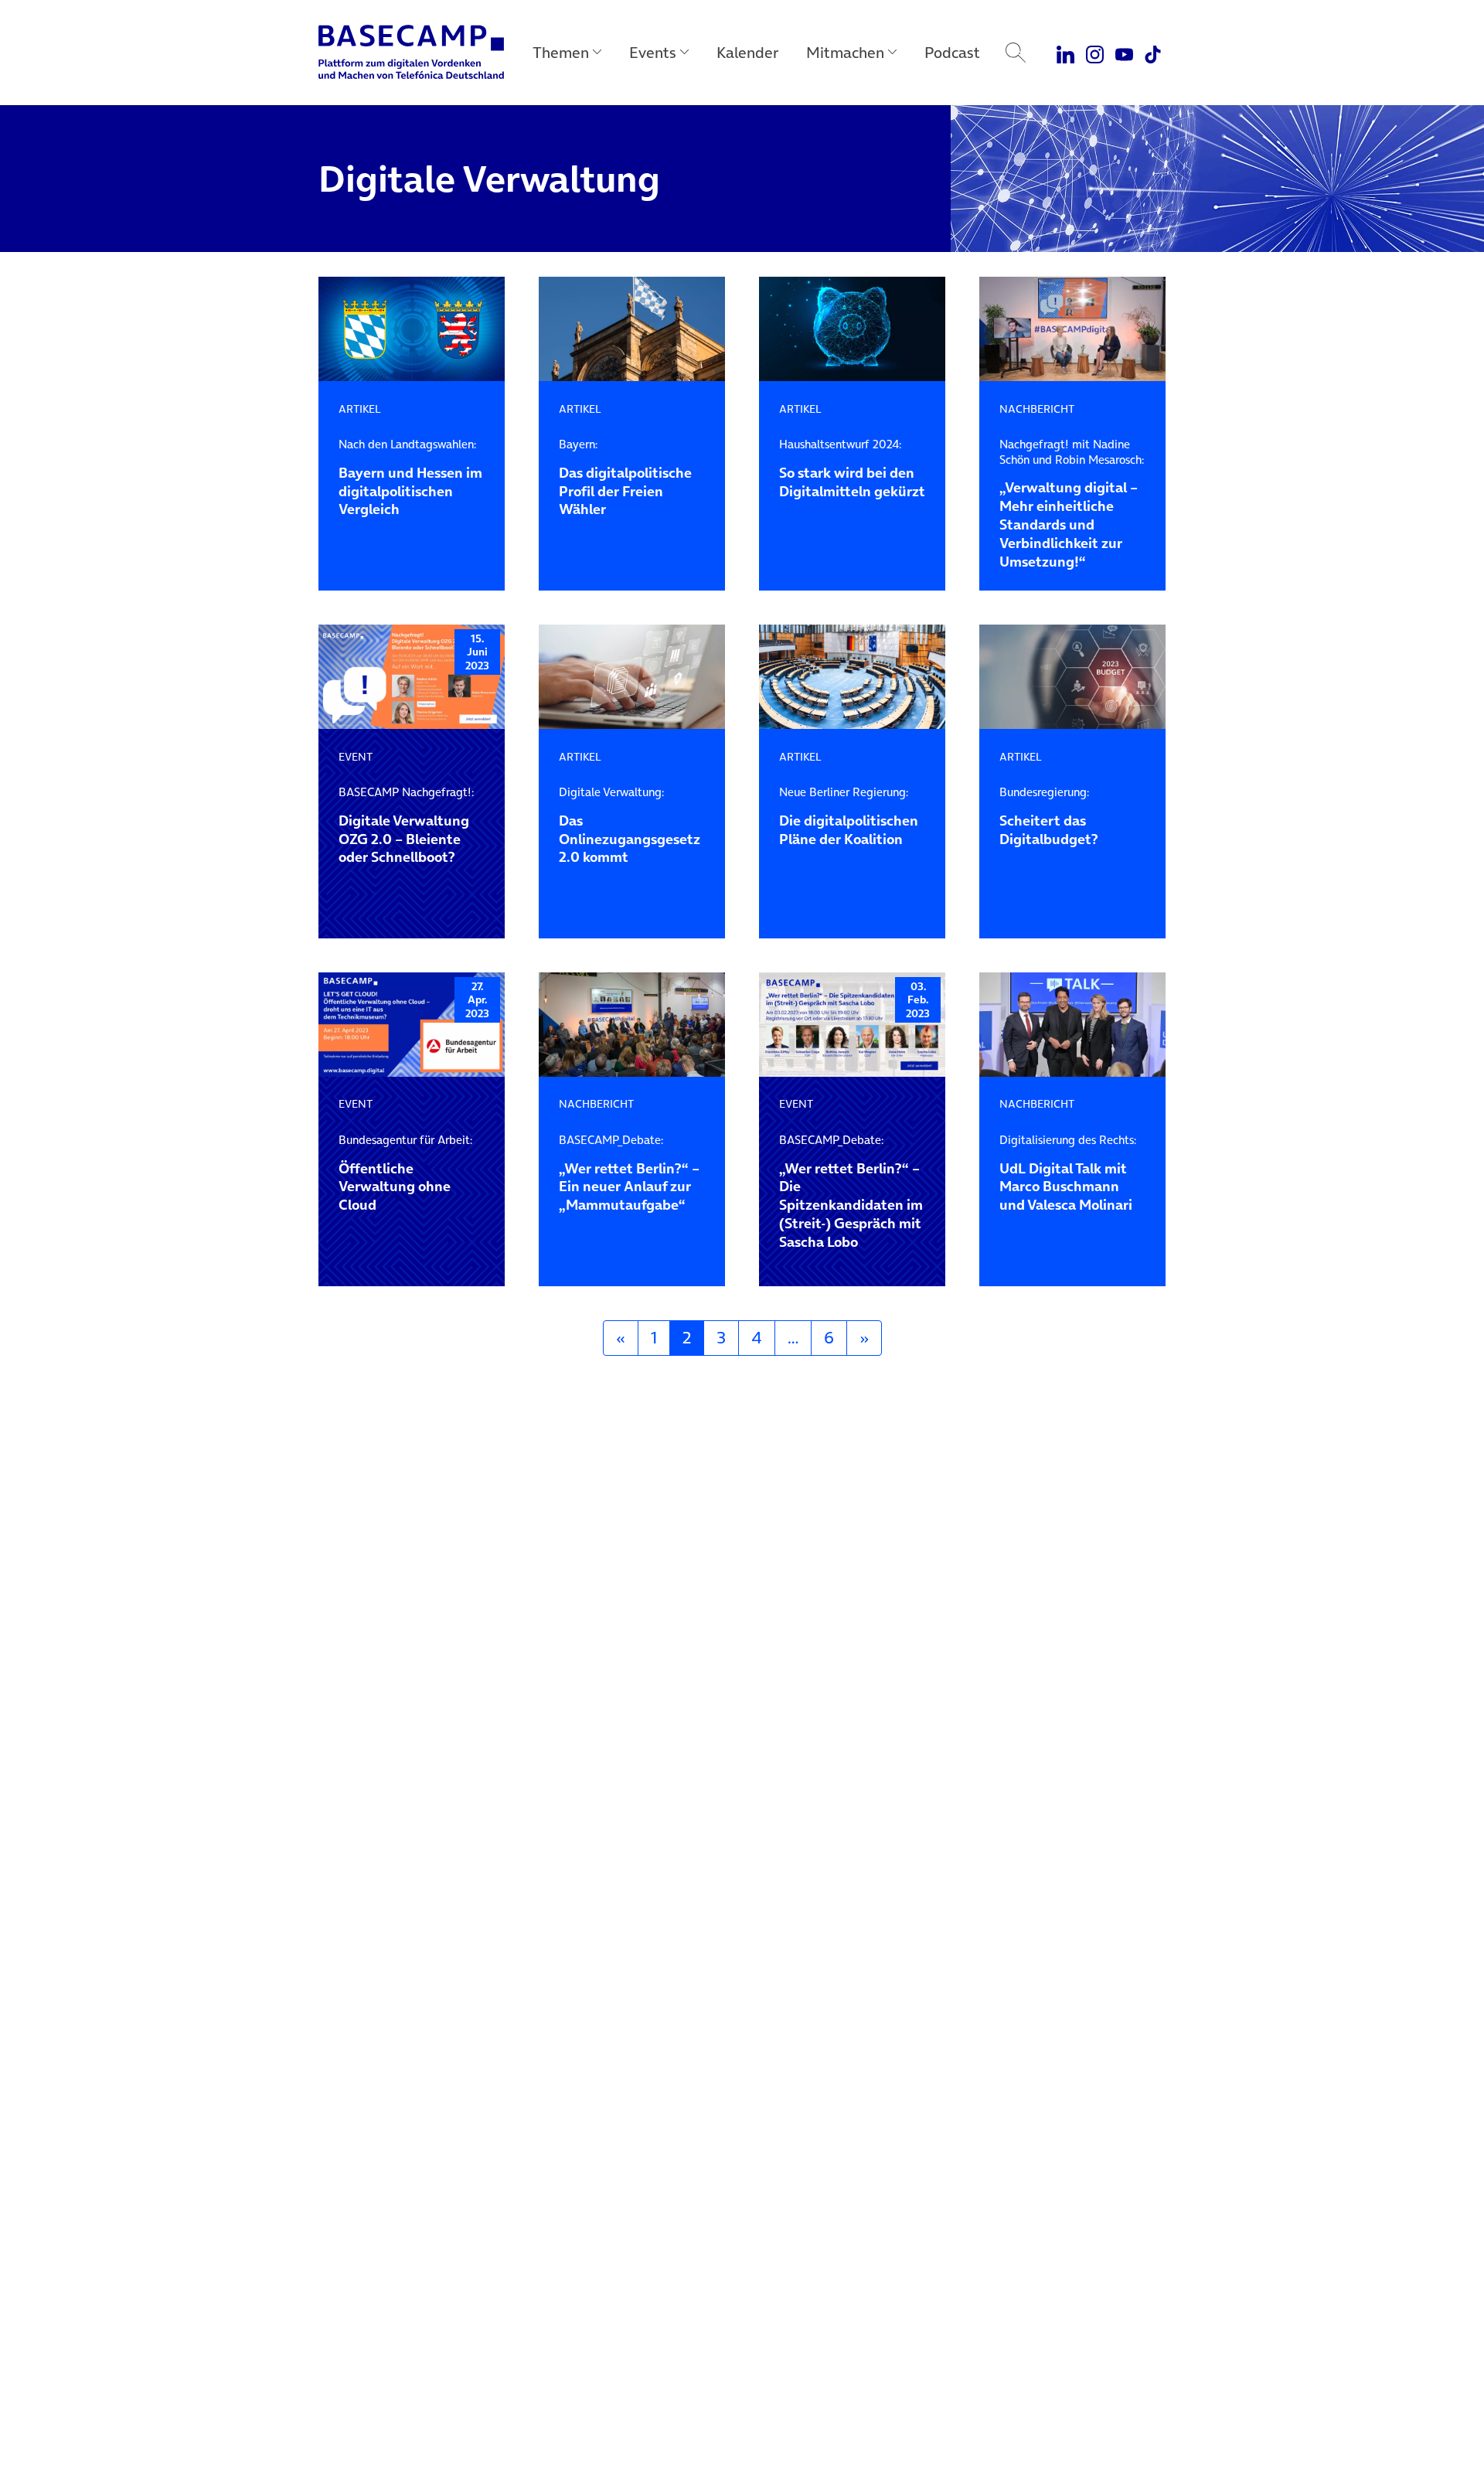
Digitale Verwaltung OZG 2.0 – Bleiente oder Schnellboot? (406, 826)
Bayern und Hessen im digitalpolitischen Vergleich (410, 478)
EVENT (356, 757)
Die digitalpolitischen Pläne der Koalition (849, 816)
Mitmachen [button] (845, 53)
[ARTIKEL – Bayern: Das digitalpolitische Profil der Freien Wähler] (632, 329)
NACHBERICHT (1037, 409)
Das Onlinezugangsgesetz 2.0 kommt (630, 826)
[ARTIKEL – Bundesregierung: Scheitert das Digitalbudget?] (1072, 677)
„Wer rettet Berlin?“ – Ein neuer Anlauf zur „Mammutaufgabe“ (629, 1173)
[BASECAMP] (411, 53)
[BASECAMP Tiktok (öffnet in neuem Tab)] (1153, 53)
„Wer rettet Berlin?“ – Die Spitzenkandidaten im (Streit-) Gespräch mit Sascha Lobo (851, 1192)
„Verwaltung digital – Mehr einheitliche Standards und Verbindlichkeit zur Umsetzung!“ (1072, 504)
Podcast (952, 53)
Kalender (747, 53)
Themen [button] (561, 53)
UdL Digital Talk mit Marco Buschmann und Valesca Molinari (1068, 1173)
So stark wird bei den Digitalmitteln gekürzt (852, 468)
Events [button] (653, 53)
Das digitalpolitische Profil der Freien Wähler (625, 478)
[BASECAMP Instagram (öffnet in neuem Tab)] (1095, 53)
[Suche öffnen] (1016, 53)
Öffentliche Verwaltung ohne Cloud (405, 1173)
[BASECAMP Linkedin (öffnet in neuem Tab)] (1066, 53)
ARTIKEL (360, 409)
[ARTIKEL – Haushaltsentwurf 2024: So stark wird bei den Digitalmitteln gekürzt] (852, 329)
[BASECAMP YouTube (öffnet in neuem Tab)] (1124, 53)
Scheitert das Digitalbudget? (1049, 816)
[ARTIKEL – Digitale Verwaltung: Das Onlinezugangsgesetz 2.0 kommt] (632, 677)
